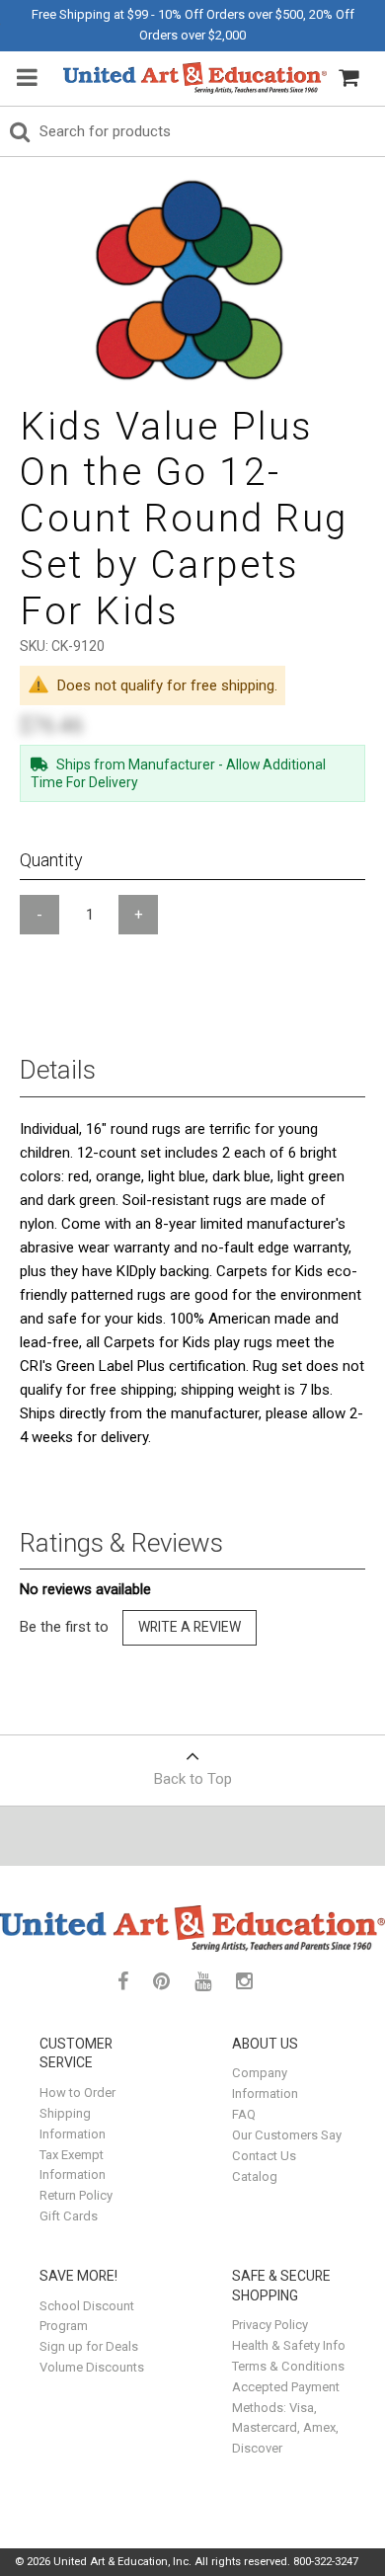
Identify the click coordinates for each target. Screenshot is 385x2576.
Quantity (51, 860)
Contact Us (264, 2156)
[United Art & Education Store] (195, 78)
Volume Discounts (92, 2367)
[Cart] (348, 78)
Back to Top (193, 1779)
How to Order (77, 2093)
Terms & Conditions (288, 2366)
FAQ (244, 2114)
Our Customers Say (287, 2135)
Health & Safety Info (289, 2345)
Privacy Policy (270, 2325)
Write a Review (190, 1627)
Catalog (255, 2176)
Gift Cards (69, 2216)
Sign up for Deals (89, 2346)
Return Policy (76, 2195)
